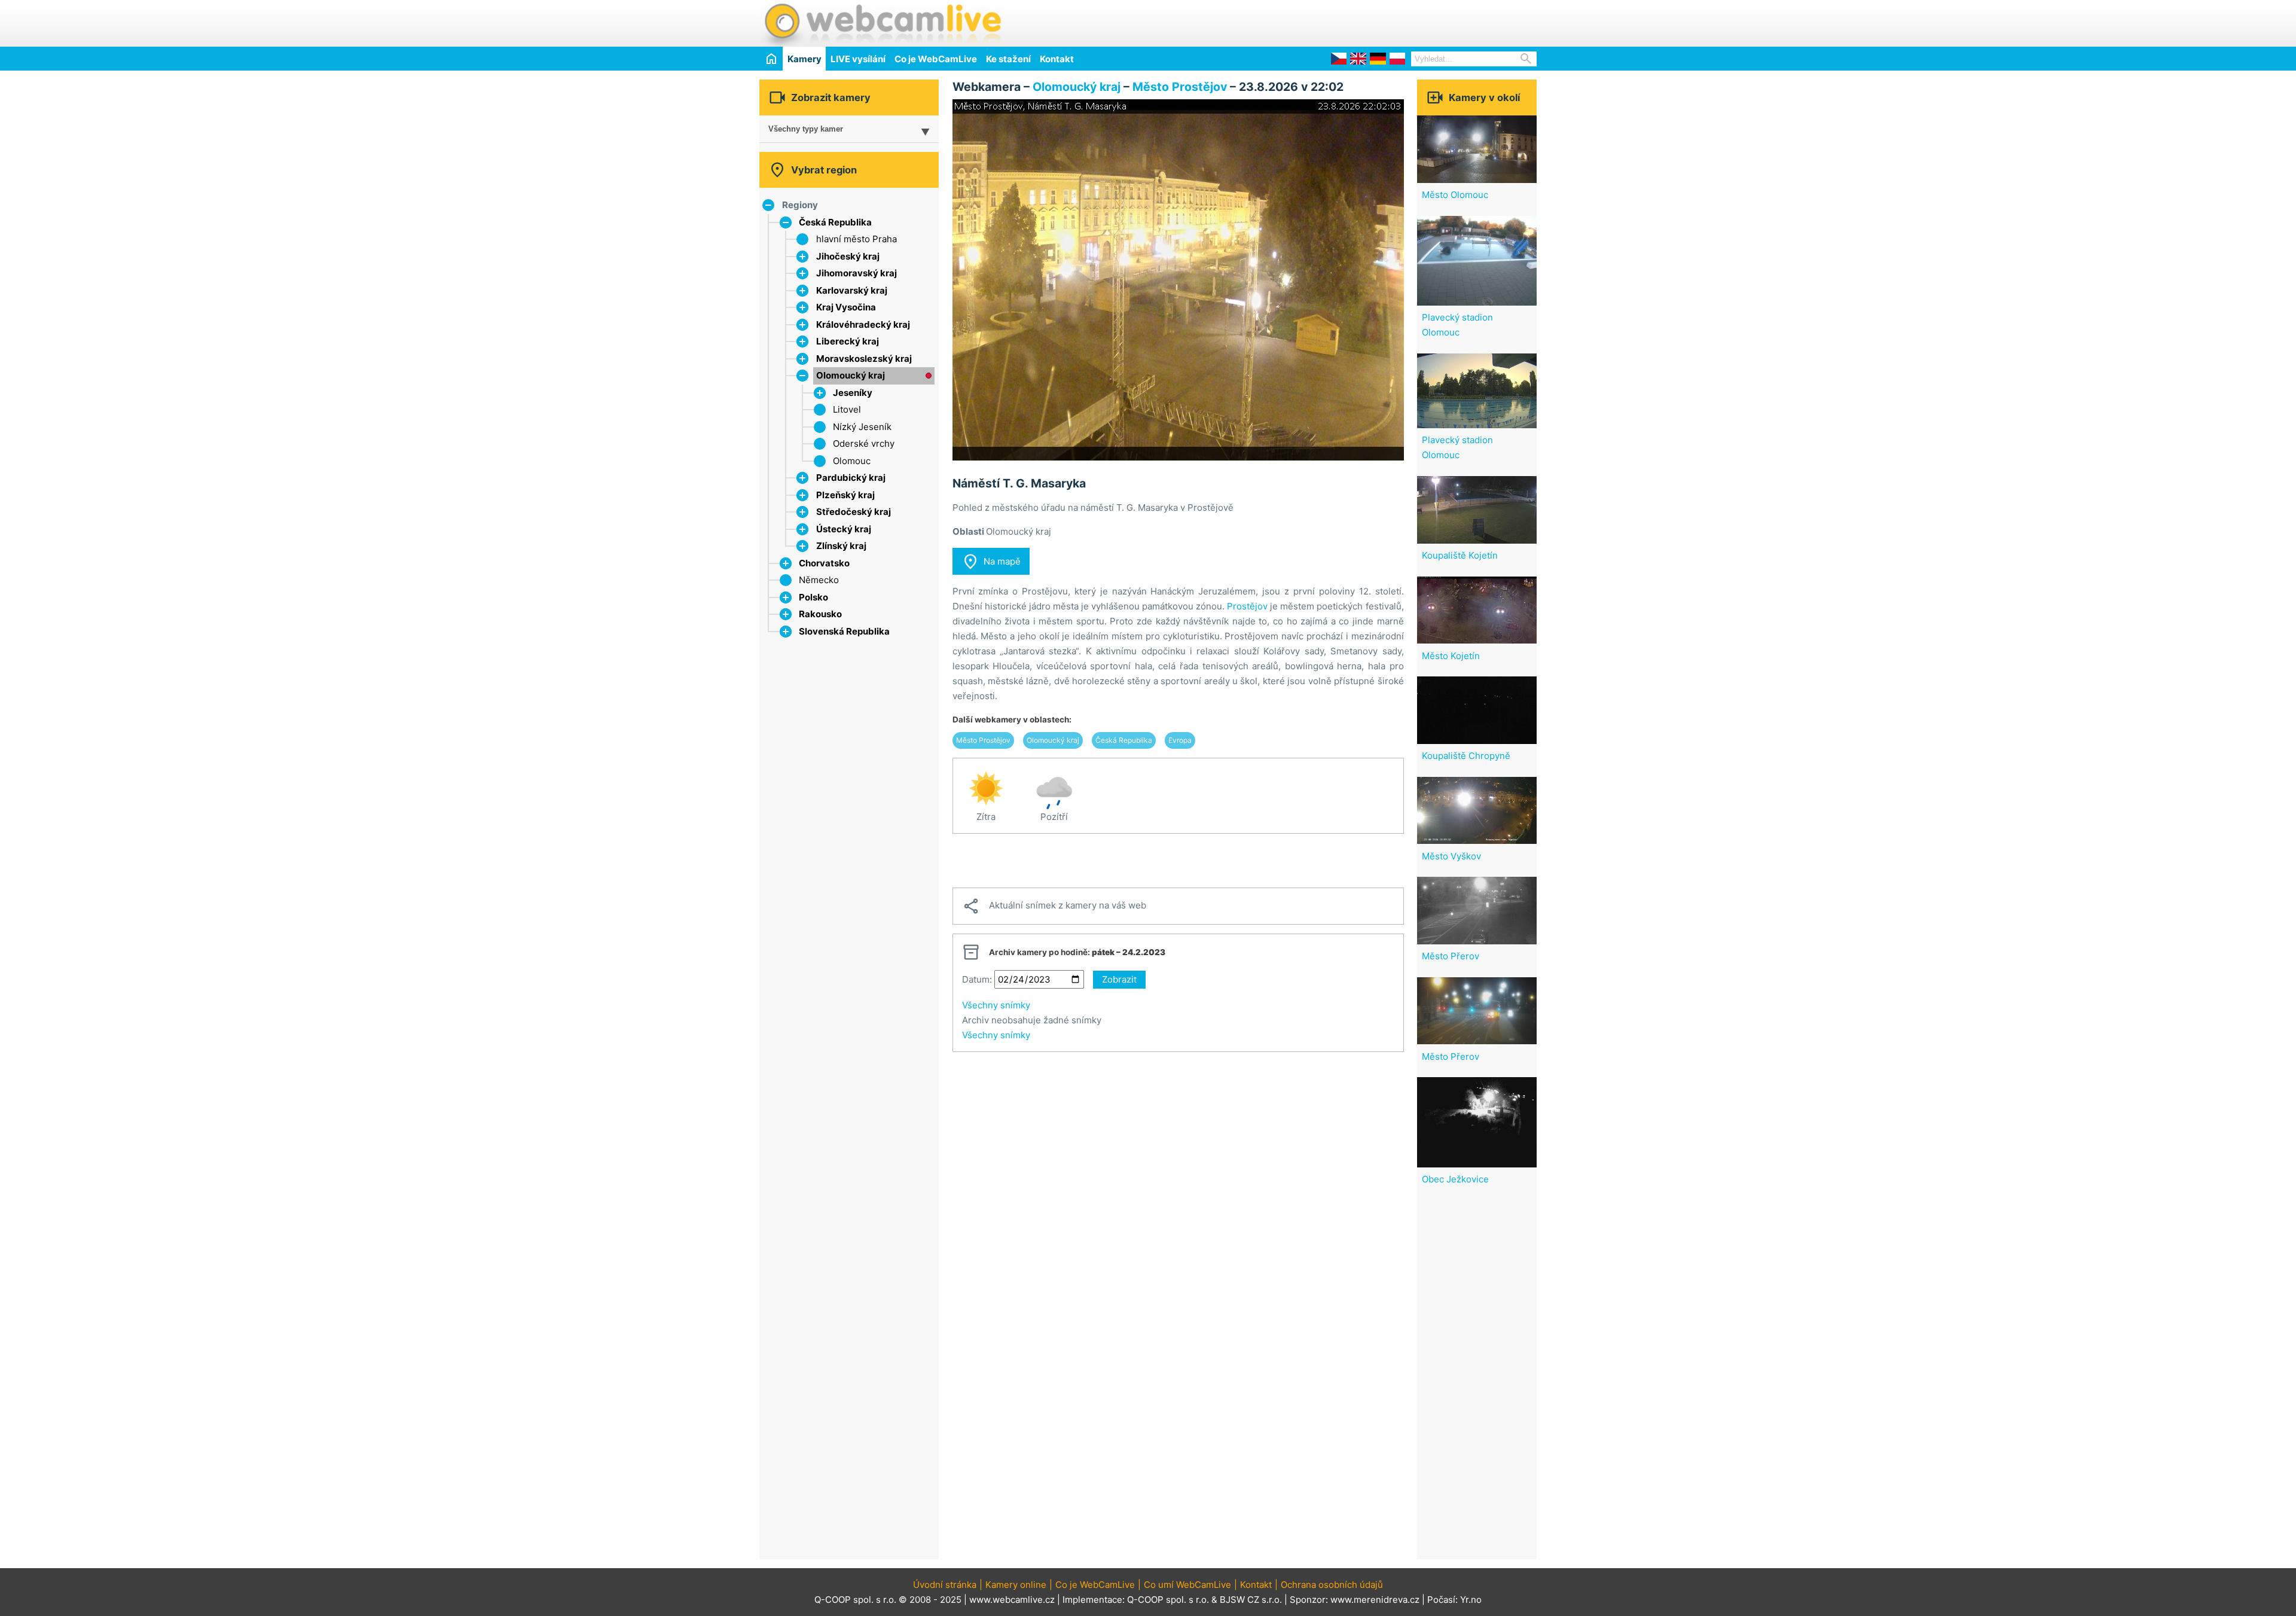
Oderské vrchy (864, 443)
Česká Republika (835, 222)
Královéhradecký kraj (863, 324)
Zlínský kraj (841, 546)
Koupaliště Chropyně (1466, 756)
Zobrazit (1119, 979)
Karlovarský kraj (852, 290)
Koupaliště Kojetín (1460, 555)
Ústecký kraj (844, 529)
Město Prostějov (1180, 87)
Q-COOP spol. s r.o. (1168, 1600)
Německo (819, 580)
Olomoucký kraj (851, 375)
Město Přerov (1451, 956)
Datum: (977, 979)
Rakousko (820, 614)
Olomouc (852, 461)
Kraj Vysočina (846, 307)
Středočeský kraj (854, 512)
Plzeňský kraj (845, 495)
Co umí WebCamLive (1187, 1585)
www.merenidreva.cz (1375, 1600)
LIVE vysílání (858, 59)
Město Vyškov (1451, 856)
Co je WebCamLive (936, 59)
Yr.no (1471, 1600)
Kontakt (1057, 59)
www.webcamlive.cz (1012, 1600)
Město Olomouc (1455, 195)
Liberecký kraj (848, 341)
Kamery (804, 59)
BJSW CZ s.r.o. (1251, 1600)
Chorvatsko (824, 563)
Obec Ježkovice (1455, 1179)
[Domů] (771, 58)
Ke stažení (1008, 59)
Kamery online (1016, 1585)
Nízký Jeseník (862, 427)
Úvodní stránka (945, 1585)
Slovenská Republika (844, 631)
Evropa (1180, 740)
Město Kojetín (1451, 656)
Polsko (813, 597)
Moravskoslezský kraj (864, 359)
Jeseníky (853, 393)
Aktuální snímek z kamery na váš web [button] (1054, 906)
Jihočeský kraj (848, 256)
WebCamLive (882, 23)
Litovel (847, 409)
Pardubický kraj (851, 478)
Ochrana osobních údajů (1332, 1585)
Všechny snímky (996, 1005)
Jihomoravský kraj (857, 273)
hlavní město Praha (857, 239)
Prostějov (1247, 606)
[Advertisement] (1397, 22)
